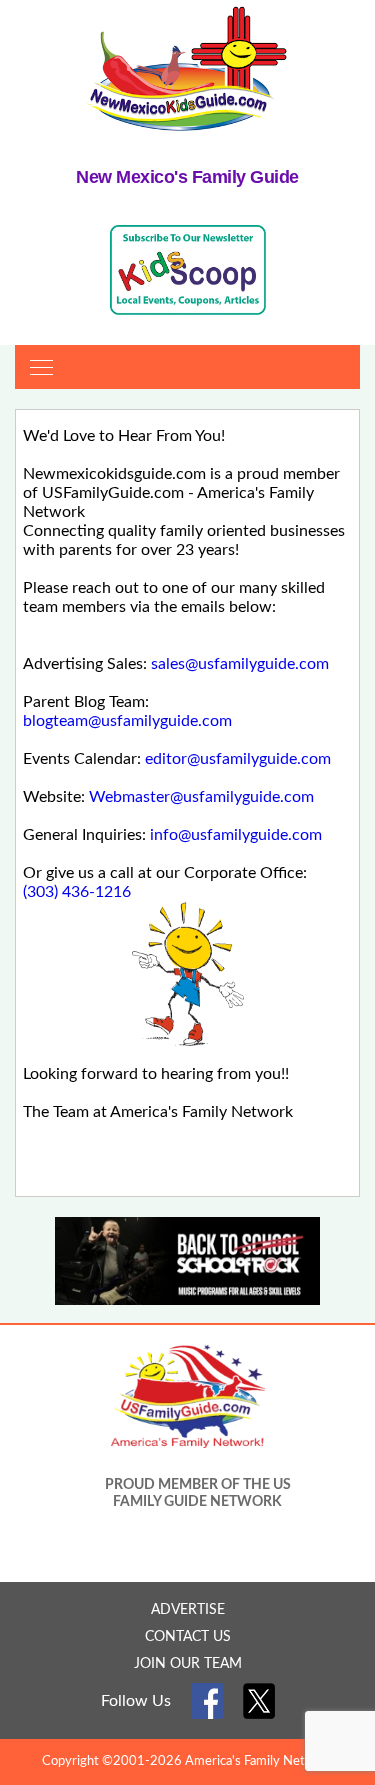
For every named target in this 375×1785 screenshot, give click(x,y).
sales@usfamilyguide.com (240, 664)
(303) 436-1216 (77, 892)
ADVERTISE (188, 1610)
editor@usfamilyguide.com (238, 759)
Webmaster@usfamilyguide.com (201, 797)
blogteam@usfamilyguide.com (127, 721)
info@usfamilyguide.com (236, 835)
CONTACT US (188, 1637)
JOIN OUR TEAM (188, 1664)
